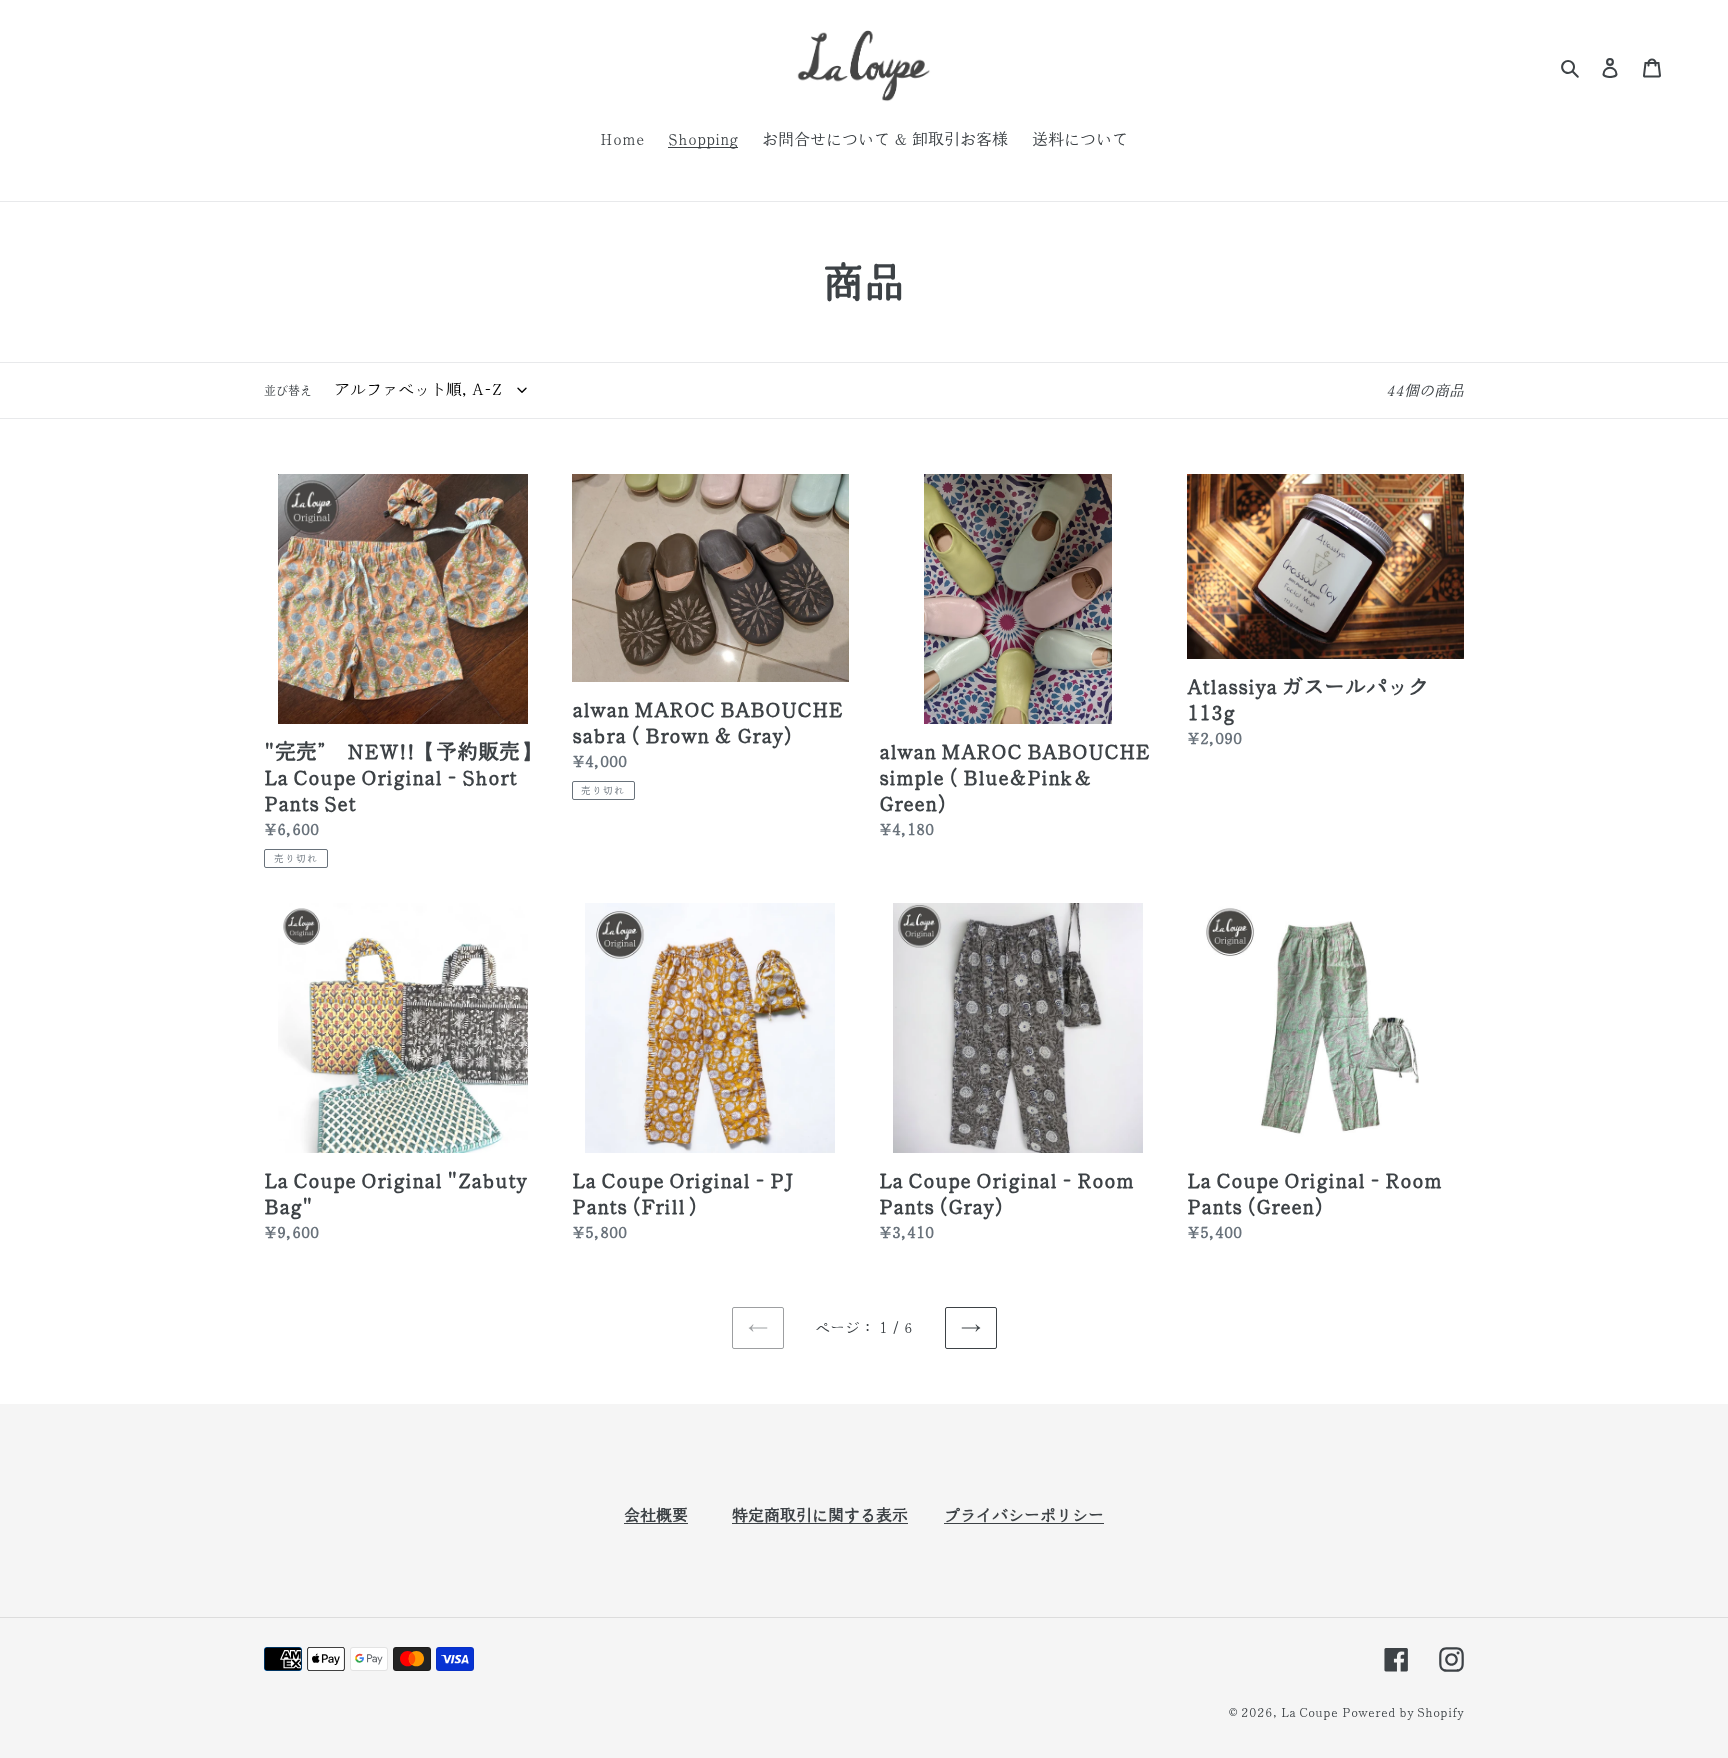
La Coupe (1309, 1712)
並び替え (288, 390)
